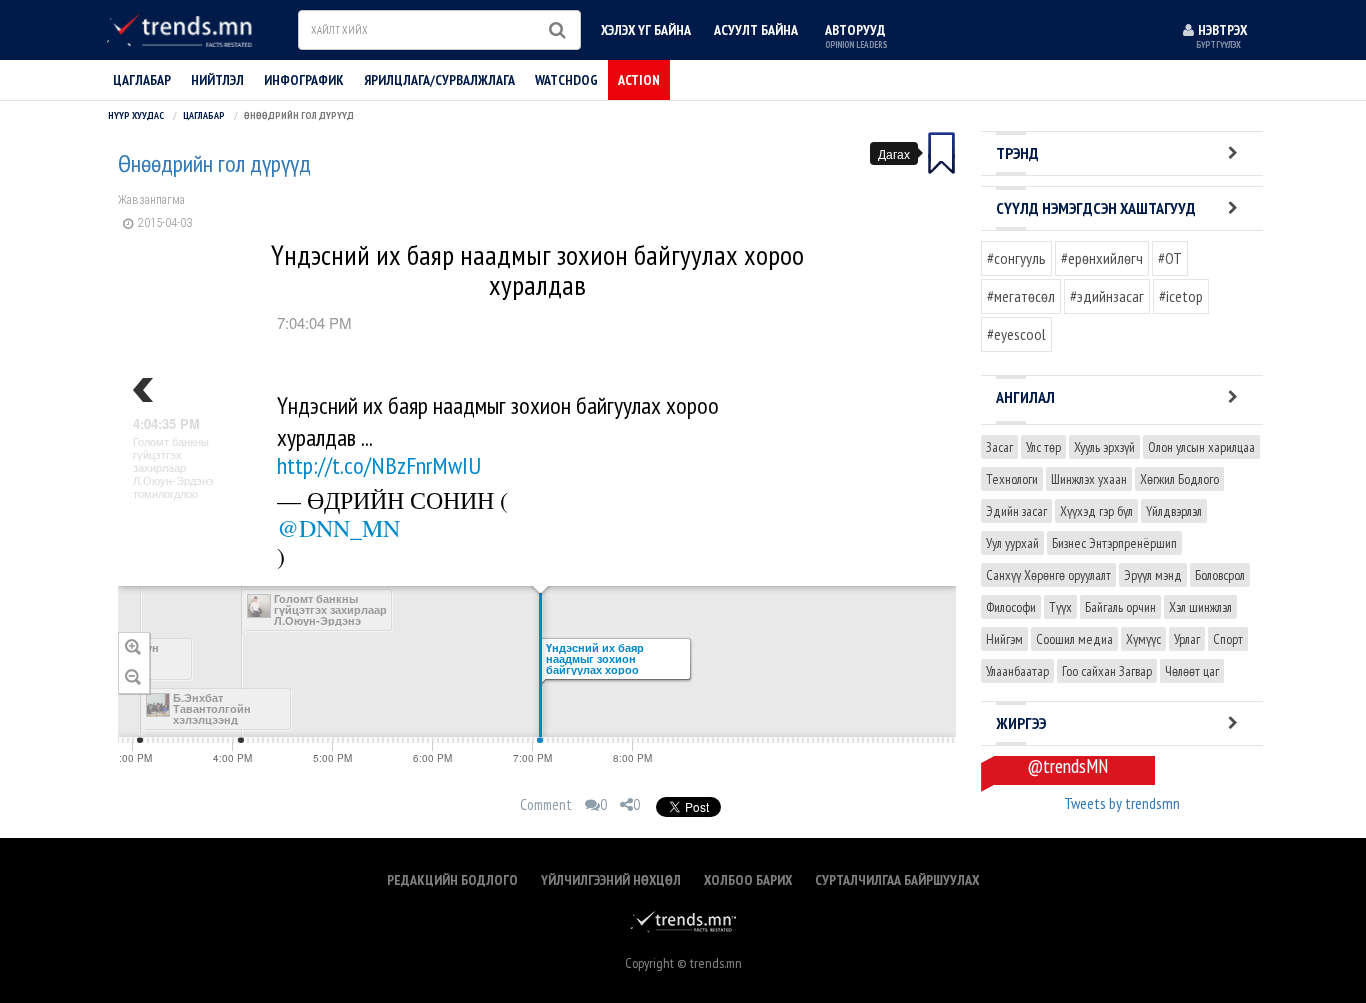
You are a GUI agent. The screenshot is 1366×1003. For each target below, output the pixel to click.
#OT (1170, 258)
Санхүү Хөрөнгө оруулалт (1048, 575)
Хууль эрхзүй (1104, 447)
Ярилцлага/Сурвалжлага (439, 80)
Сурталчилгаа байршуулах (897, 880)
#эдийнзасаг (1107, 296)
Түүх (1060, 607)
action (639, 80)
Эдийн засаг (1016, 511)
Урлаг (1187, 639)
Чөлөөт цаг (1192, 671)
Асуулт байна (756, 30)
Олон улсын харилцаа (1201, 447)
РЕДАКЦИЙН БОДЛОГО (452, 880)
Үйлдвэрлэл (1174, 511)
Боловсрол (1220, 575)
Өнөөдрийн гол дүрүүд (214, 164)
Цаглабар (142, 80)
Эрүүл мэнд (1153, 575)
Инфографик (304, 80)
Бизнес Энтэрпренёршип (1114, 543)
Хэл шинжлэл (1200, 607)
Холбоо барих (748, 880)
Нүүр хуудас (136, 115)
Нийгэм (1004, 639)
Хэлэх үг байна (646, 30)
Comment (546, 804)
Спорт (1228, 639)
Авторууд (856, 35)
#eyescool (1016, 334)
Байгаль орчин (1120, 607)
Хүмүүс (1143, 639)
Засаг (999, 447)
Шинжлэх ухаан (1089, 479)
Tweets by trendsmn (1122, 803)
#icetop (1181, 296)
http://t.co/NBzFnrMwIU (379, 466)
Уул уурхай (1012, 543)
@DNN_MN (338, 528)
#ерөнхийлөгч (1102, 258)
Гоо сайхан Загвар (1107, 671)
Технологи (1012, 479)
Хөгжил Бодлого (1179, 479)
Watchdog (566, 80)
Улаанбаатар (1017, 671)
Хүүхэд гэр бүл (1096, 511)
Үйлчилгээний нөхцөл (611, 880)
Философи (1011, 607)
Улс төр (1043, 447)
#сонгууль (1016, 258)
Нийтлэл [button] (217, 80)
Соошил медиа (1074, 639)
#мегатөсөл (1021, 296)
